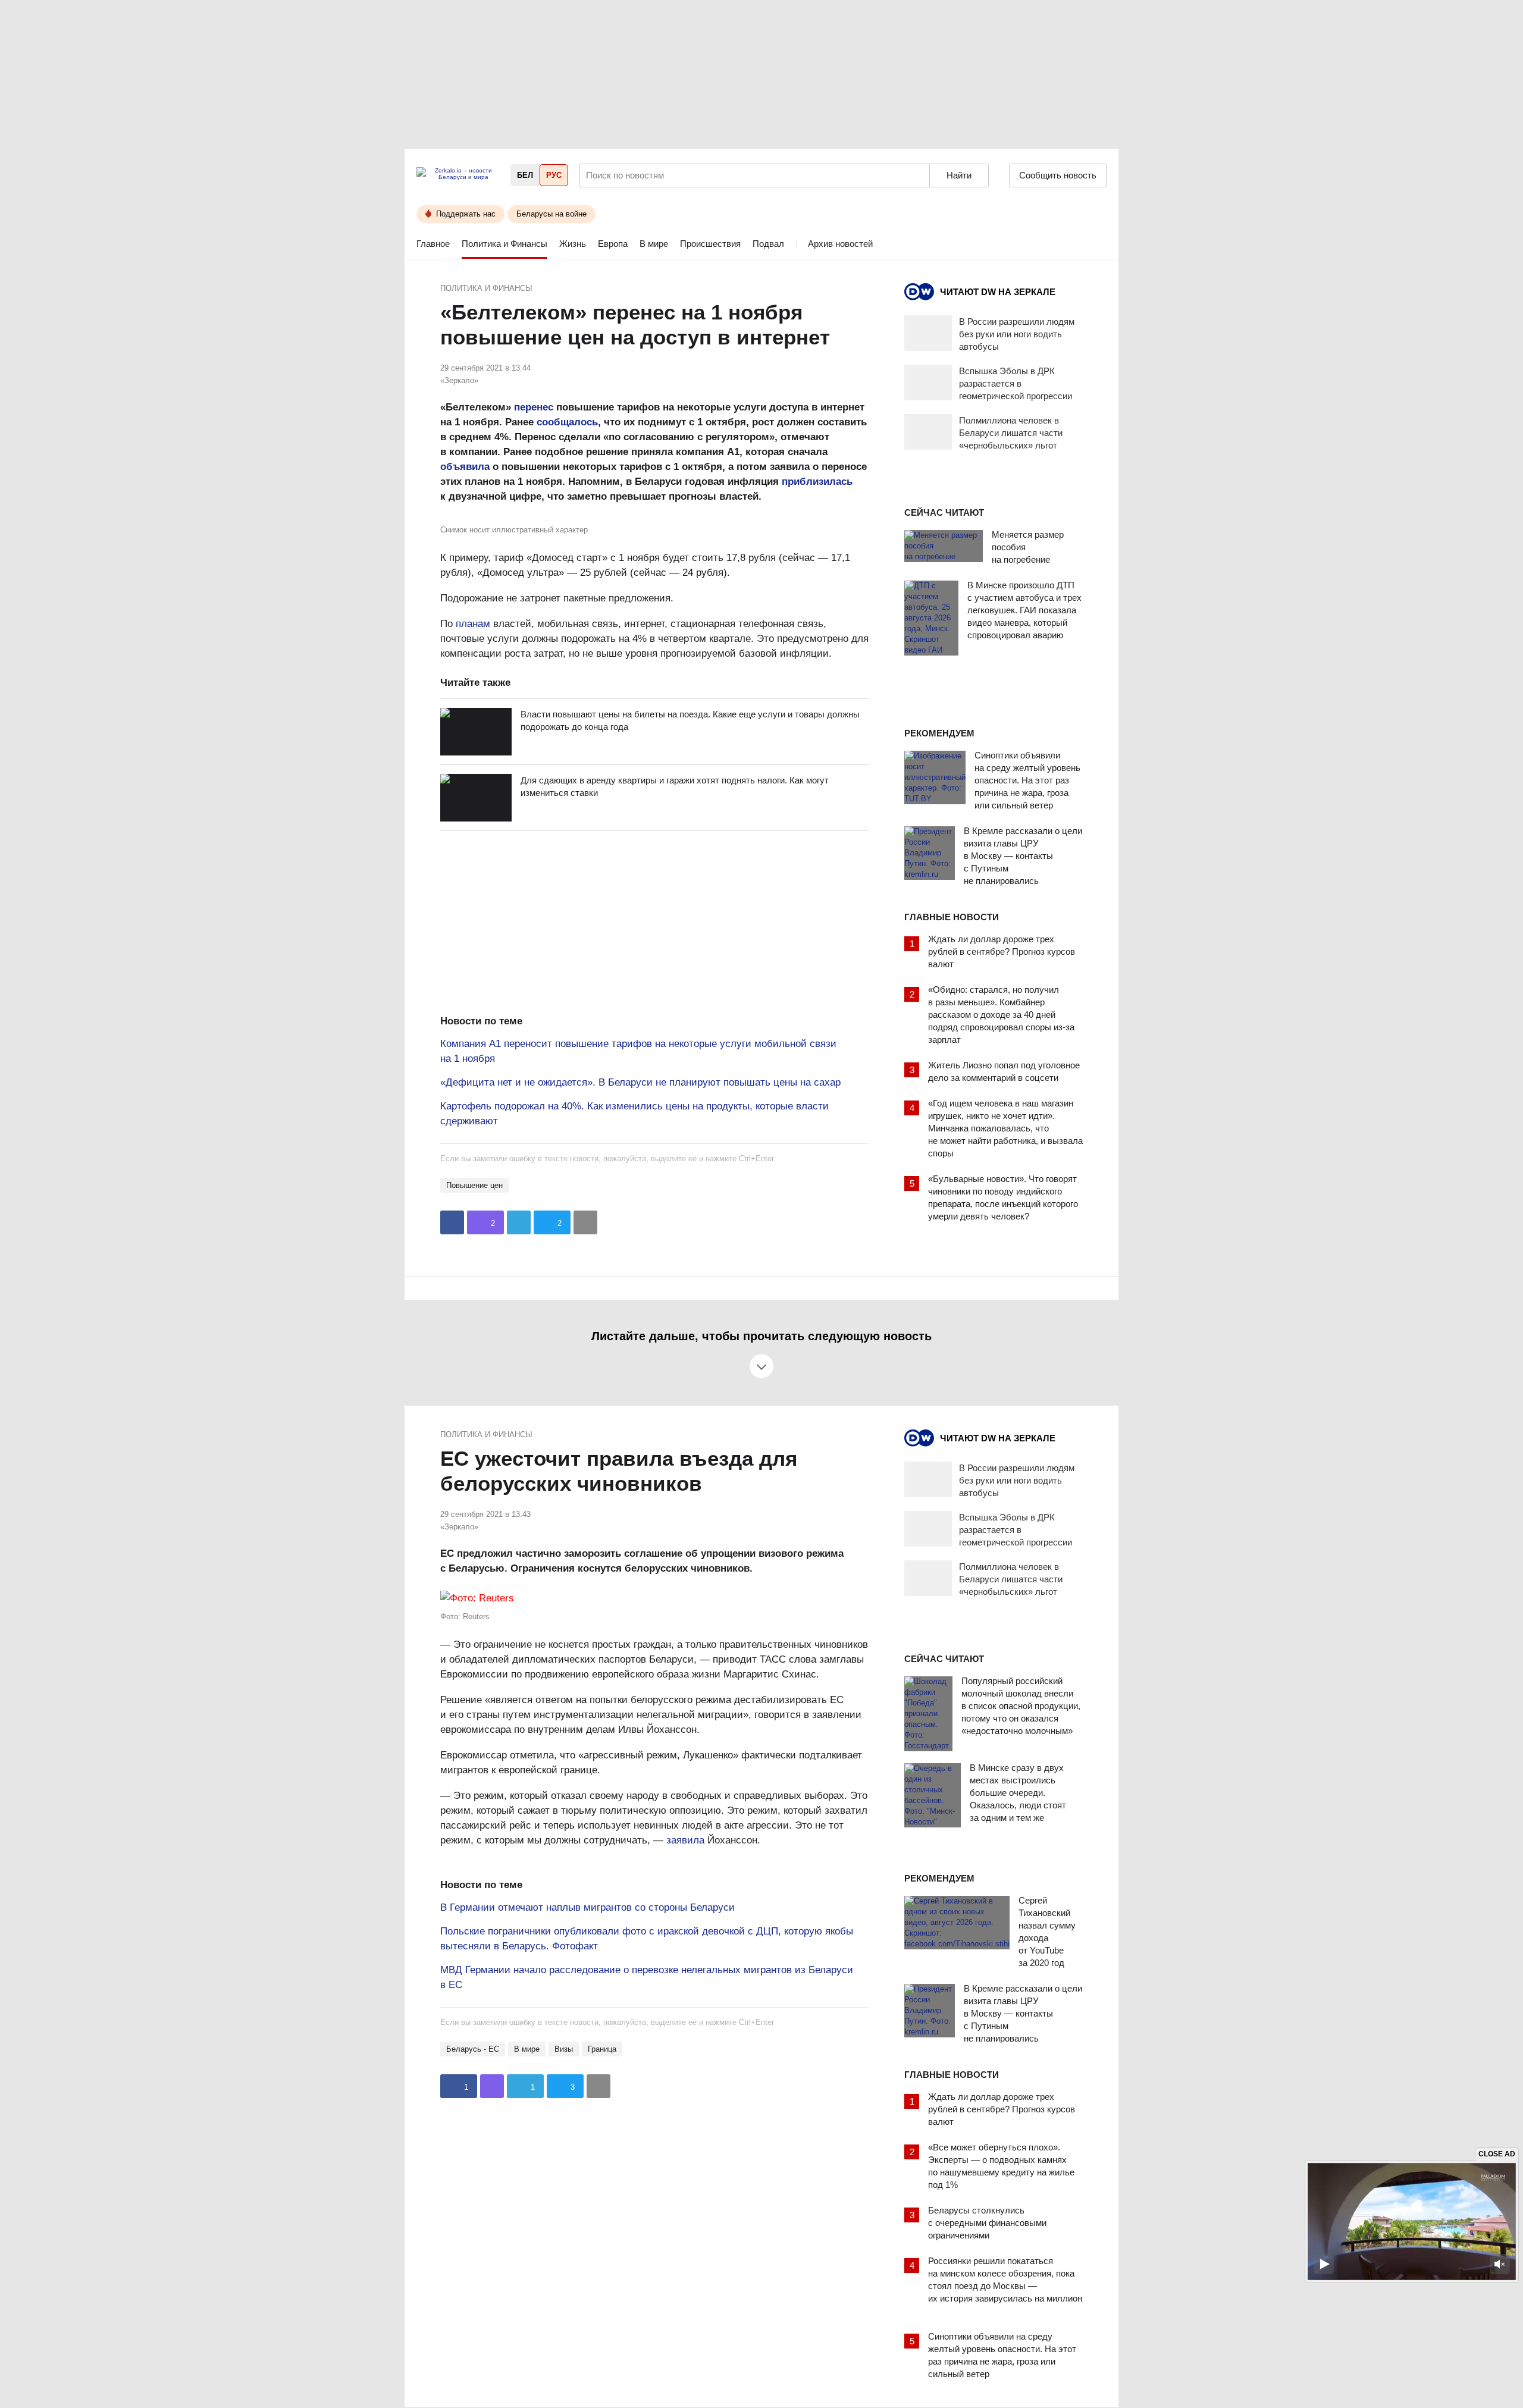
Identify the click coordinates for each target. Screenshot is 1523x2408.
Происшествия (710, 244)
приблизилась (817, 482)
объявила (465, 467)
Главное (433, 244)
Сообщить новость (1058, 175)
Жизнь (573, 244)
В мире (654, 244)
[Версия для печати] (585, 1222)
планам (473, 624)
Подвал (768, 244)
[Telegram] (519, 1222)
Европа (613, 244)
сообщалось (567, 422)
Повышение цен (474, 1185)
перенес (534, 407)
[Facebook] (452, 1222)
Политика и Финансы (504, 244)
